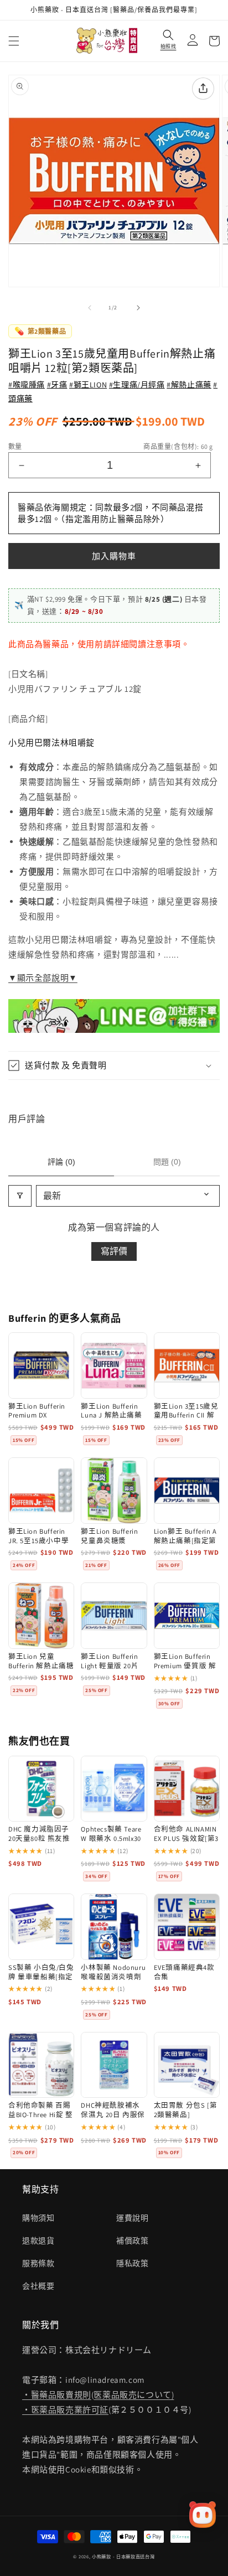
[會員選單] (190, 41)
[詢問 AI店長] (203, 2515)
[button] (14, 41)
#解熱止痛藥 (189, 385)
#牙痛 (57, 385)
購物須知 (38, 2218)
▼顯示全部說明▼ (43, 978)
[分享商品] (203, 89)
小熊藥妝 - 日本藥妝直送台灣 (123, 2556)
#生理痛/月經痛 (137, 385)
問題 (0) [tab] (167, 1162)
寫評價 (114, 1251)
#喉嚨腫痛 (27, 385)
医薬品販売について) (134, 2395)
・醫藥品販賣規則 (57, 2395)
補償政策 (132, 2241)
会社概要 (38, 2286)
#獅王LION (88, 385)
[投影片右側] (138, 308)
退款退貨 (38, 2241)
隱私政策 (132, 2263)
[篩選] (20, 1196)
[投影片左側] (90, 308)
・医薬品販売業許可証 (65, 2410)
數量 (15, 446)
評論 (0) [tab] (61, 1162)
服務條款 (38, 2263)
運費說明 (132, 2218)
